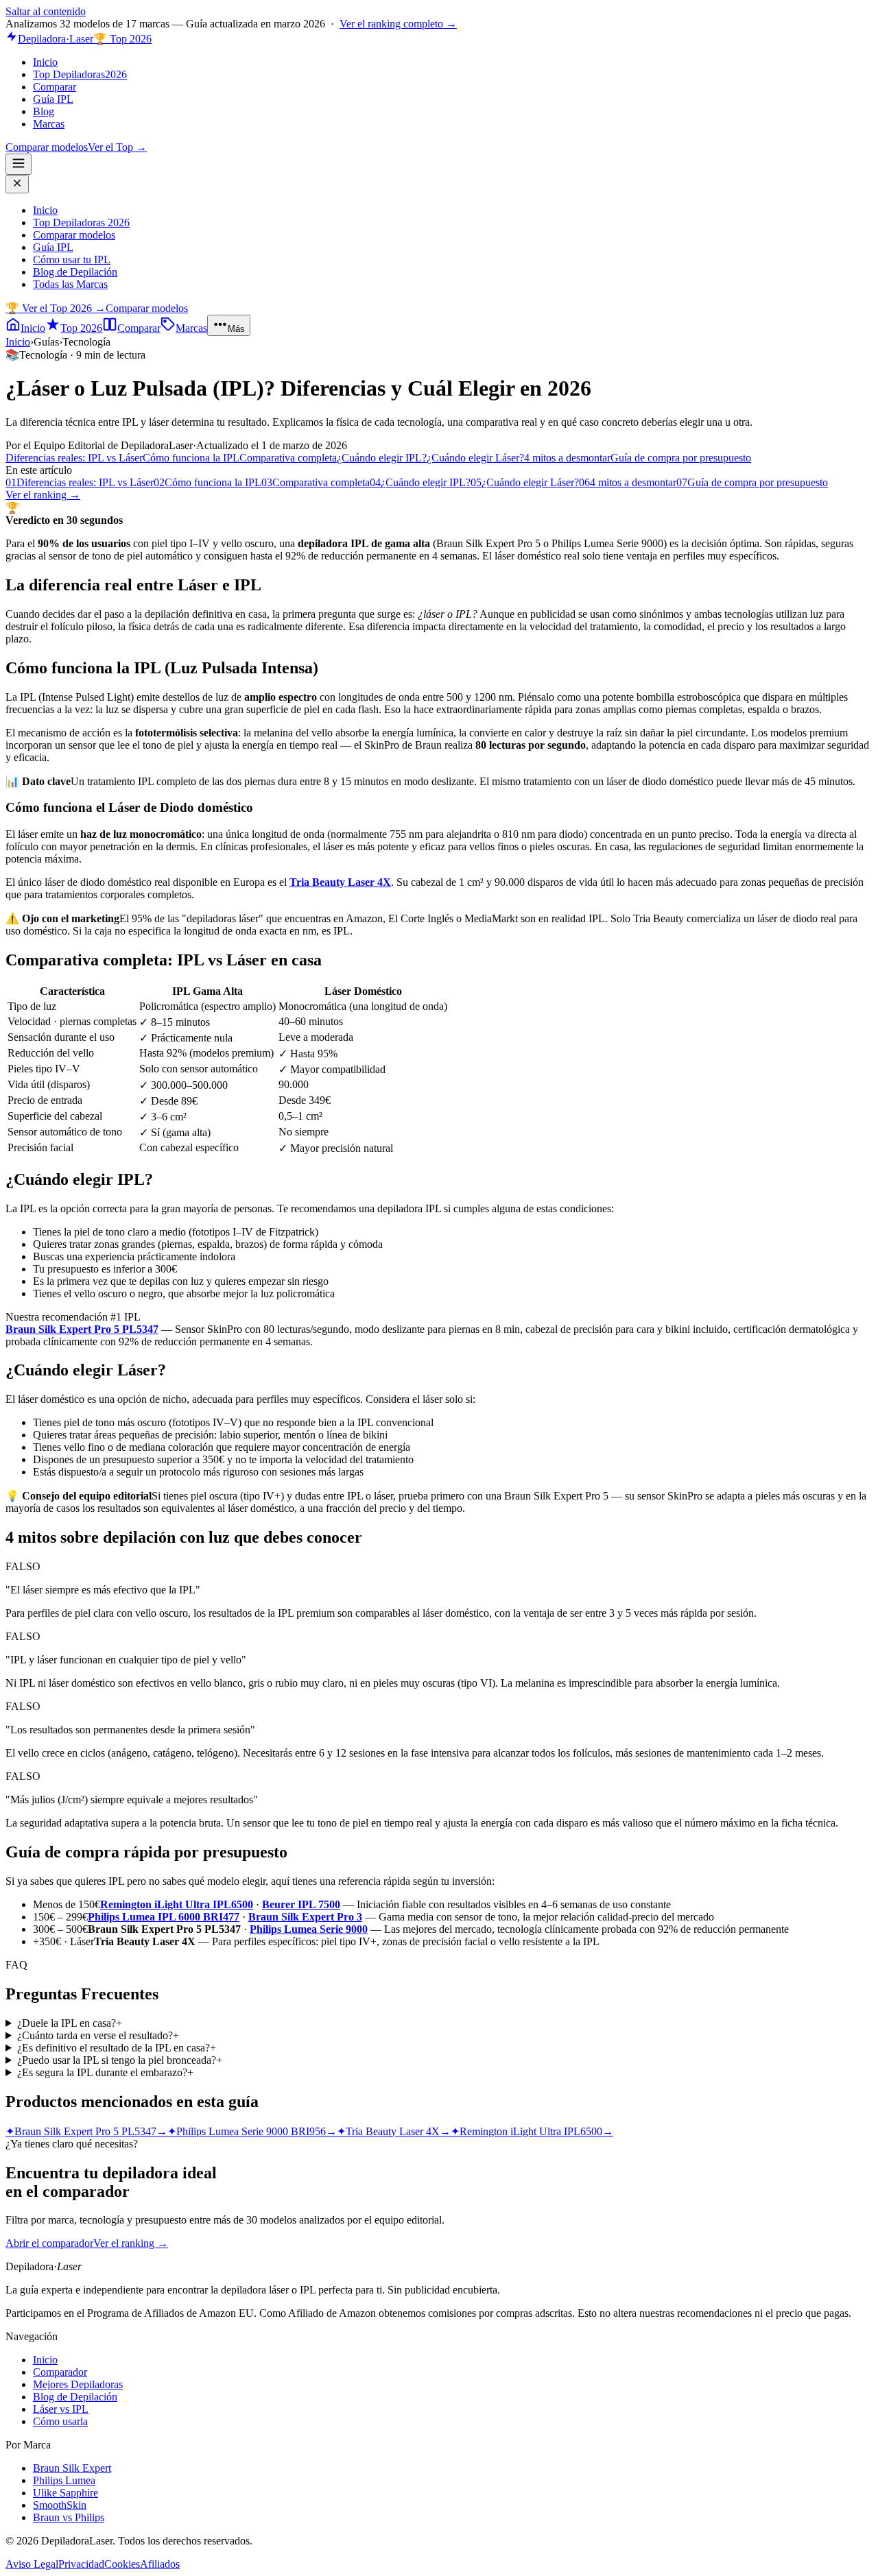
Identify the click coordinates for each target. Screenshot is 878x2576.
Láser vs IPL (61, 2409)
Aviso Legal (32, 2564)
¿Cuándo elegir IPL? (382, 458)
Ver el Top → (117, 147)
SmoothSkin (60, 2505)
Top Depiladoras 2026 (81, 222)
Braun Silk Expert (72, 2468)
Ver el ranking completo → (398, 24)
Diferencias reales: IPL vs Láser (74, 458)
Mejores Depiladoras (78, 2384)
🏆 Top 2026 (122, 39)
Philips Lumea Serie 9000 (309, 1929)
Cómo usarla (60, 2421)
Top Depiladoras (80, 74)
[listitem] (439, 2023)
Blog (44, 111)
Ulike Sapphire (66, 2493)
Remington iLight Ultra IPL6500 (177, 1904)
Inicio (45, 62)
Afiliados (160, 2564)
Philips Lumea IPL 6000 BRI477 (164, 1917)
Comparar (55, 87)
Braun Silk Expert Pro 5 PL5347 (82, 1329)
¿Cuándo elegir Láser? (475, 458)
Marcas (49, 124)
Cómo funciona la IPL (191, 458)
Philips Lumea (64, 2480)
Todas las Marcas (70, 284)
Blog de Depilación (75, 272)
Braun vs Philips (69, 2517)
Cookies (122, 2564)
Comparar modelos (47, 147)
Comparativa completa (288, 458)
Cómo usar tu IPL (72, 260)
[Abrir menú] (19, 164)
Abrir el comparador (49, 2243)
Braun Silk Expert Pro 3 (305, 1917)
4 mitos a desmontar (567, 458)
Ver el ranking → (43, 495)
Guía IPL (53, 99)
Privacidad (81, 2564)
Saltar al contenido (46, 11)
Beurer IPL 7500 (301, 1904)
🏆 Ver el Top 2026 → (56, 308)
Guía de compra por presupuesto (681, 458)
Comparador (60, 2372)
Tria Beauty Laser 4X (340, 882)
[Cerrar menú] (17, 184)
